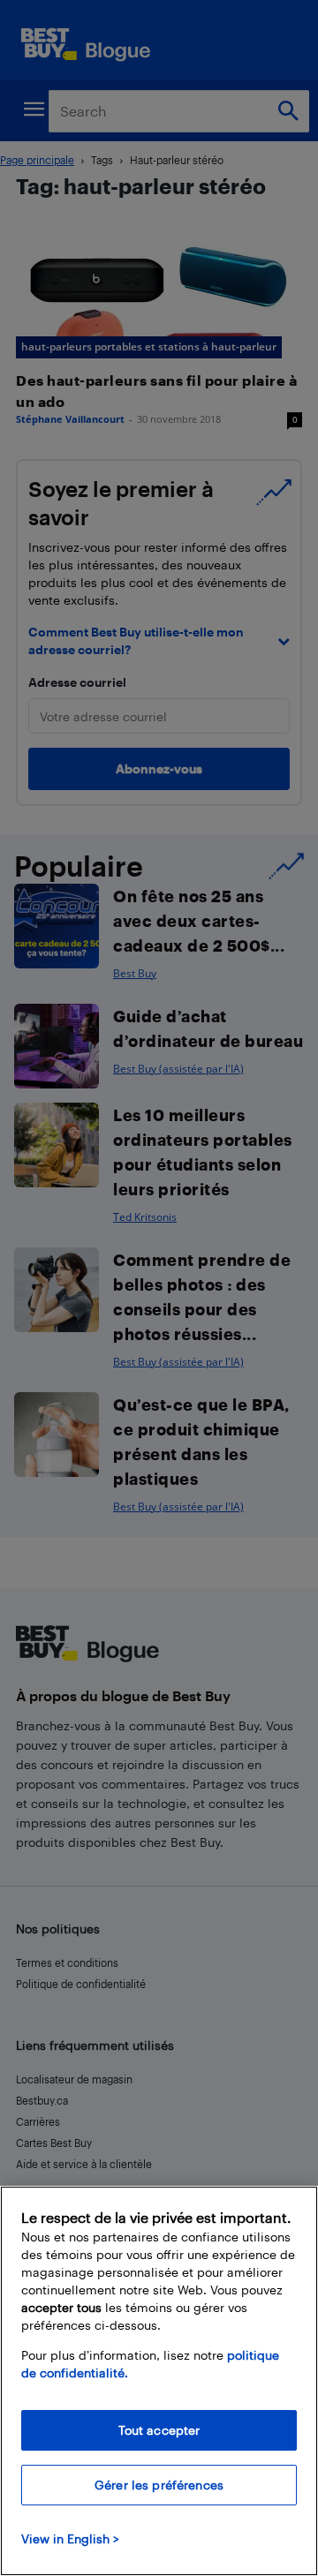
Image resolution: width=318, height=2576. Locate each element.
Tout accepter (159, 2430)
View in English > (70, 2538)
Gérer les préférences (159, 2485)
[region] (159, 2381)
